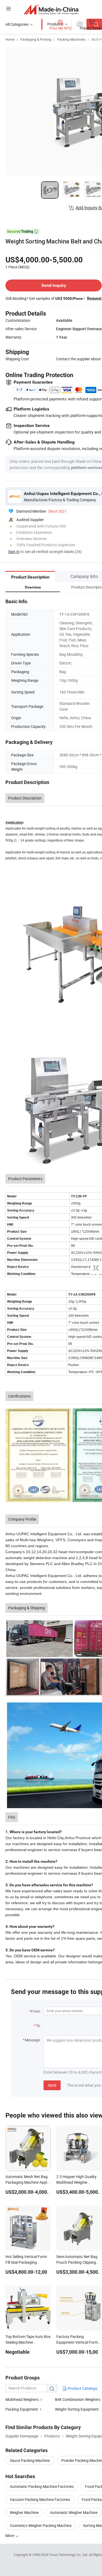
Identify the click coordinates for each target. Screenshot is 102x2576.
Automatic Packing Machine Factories (42, 2486)
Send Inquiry (54, 285)
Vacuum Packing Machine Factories (40, 2499)
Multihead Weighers (22, 2399)
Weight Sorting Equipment (77, 2409)
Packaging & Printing (36, 39)
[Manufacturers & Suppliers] (51, 9)
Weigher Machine (24, 2512)
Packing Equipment (22, 2409)
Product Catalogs (82, 2388)
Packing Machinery (71, 39)
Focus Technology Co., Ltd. (69, 2555)
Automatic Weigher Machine (74, 2512)
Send (52, 2085)
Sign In (14, 552)
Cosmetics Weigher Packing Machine (41, 2525)
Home (10, 39)
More (10, 2535)
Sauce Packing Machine (30, 2460)
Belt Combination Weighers (78, 2399)
